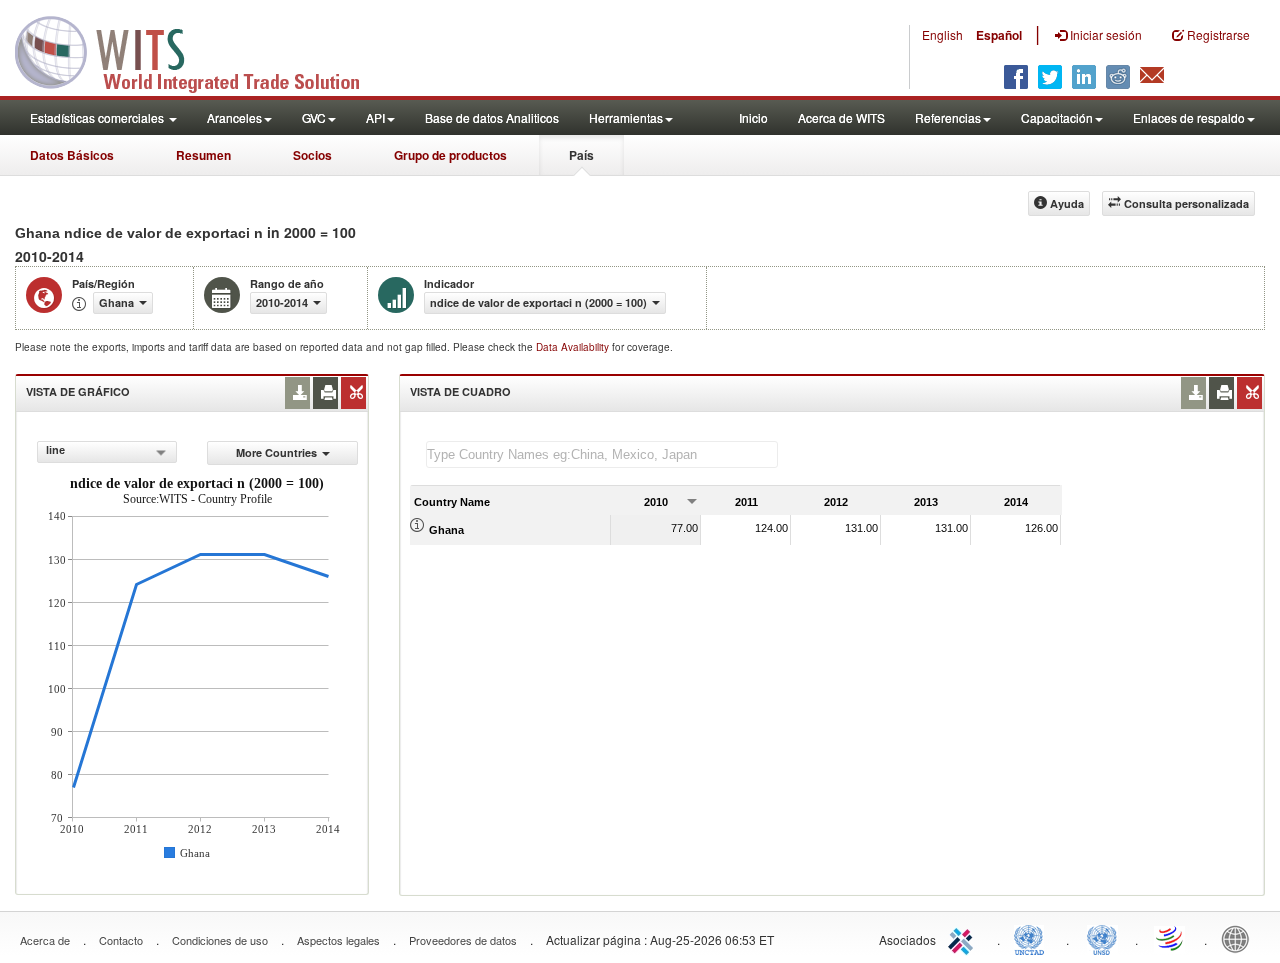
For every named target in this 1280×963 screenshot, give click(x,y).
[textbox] (602, 454)
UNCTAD (1033, 938)
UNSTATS (1102, 938)
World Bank (1240, 938)
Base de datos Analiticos (492, 117)
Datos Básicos (72, 155)
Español (999, 35)
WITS (200, 50)
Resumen (203, 155)
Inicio (753, 117)
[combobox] (107, 452)
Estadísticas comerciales (98, 117)
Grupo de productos (450, 155)
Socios (312, 155)
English (942, 34)
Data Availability (574, 347)
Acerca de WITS (841, 117)
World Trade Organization (1171, 938)
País (581, 155)
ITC (964, 938)
